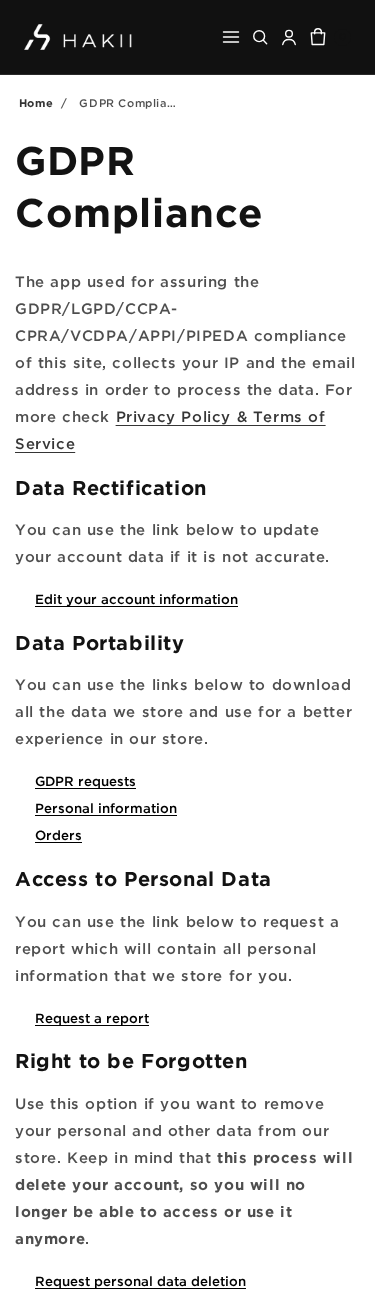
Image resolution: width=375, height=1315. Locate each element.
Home (36, 103)
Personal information (106, 808)
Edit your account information (136, 599)
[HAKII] (79, 36)
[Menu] (231, 37)
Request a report (92, 1018)
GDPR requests (85, 781)
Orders (58, 835)
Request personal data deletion (140, 1281)
